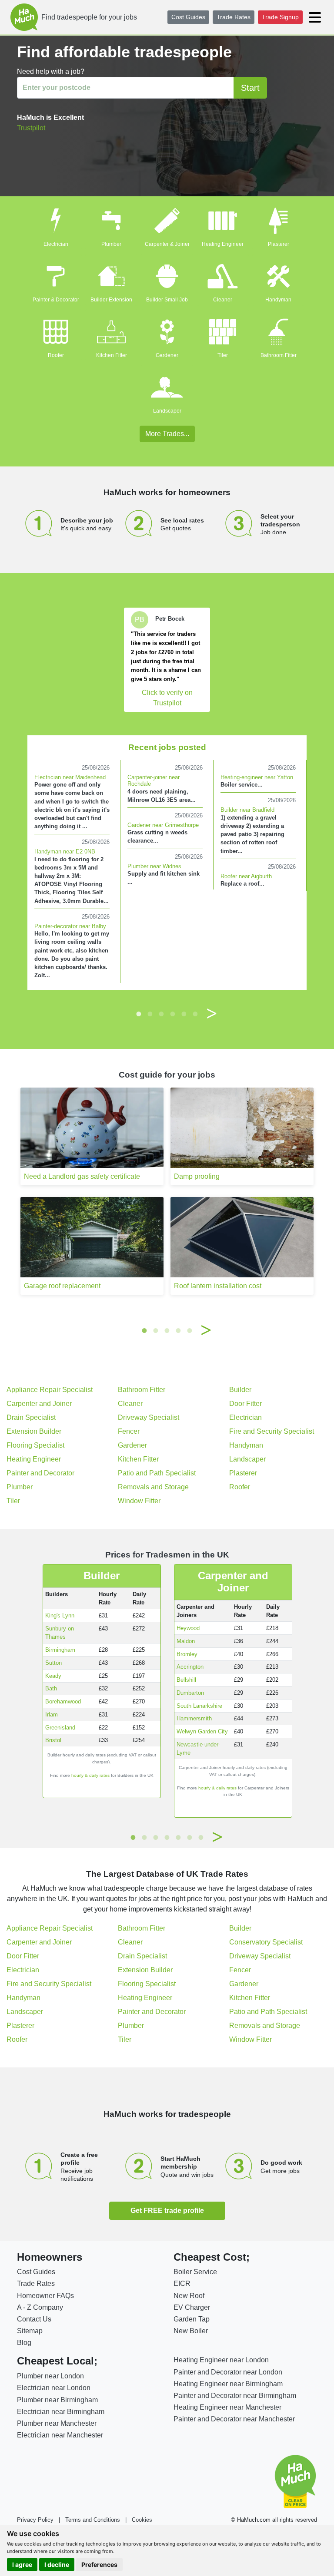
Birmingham (60, 1650)
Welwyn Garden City (202, 1731)
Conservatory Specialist (266, 1942)
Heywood (188, 1628)
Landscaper (167, 411)
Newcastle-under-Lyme (198, 1749)
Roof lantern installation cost (218, 1286)
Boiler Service (195, 2272)
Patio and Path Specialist (157, 1473)
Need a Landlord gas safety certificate (82, 1176)
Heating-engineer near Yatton (257, 777)
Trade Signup (280, 17)
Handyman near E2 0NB (65, 852)
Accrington (190, 1667)
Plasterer (279, 244)
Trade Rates (234, 17)
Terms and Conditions (93, 2520)
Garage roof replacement (62, 1286)
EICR (182, 2283)
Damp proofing (197, 1176)
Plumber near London (50, 2376)
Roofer (56, 355)
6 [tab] (195, 1014)
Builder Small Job (167, 300)
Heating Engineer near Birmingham (228, 2384)
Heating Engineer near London (221, 2360)
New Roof (189, 2296)
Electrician (56, 244)
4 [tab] (173, 1014)
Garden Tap (192, 2319)
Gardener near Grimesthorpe (163, 825)
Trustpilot (31, 128)
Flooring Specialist (35, 1445)
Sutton (53, 1663)
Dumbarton (190, 1693)
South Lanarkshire (199, 1706)
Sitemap (30, 2331)
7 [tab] (201, 1837)
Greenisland (60, 1728)
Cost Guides (188, 17)
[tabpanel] (167, 660)
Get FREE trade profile (167, 2211)
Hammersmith (194, 1718)
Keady (53, 1676)
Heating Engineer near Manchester (227, 2407)
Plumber (111, 244)
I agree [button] (22, 2564)
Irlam (52, 1715)
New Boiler (191, 2331)
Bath (51, 1688)
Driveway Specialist (149, 1417)
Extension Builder (34, 1431)
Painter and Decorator (40, 1473)
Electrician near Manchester (60, 2435)
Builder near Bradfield (247, 810)
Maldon (186, 1641)
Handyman (278, 300)
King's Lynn (60, 1615)
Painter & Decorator (56, 300)
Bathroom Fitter (279, 355)
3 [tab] (161, 1014)
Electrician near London (54, 2388)
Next (212, 1014)
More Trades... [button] (167, 434)
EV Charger (192, 2307)
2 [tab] (150, 1014)
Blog (24, 2343)
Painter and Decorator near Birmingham (235, 2396)
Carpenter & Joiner (167, 244)
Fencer (129, 1431)
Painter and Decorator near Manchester (234, 2419)
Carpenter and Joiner (39, 1404)
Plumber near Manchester (57, 2423)
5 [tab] (184, 1014)
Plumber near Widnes (154, 866)
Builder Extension (111, 300)
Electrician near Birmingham (61, 2412)
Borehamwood (63, 1701)
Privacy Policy (35, 2520)
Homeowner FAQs (45, 2296)
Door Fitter (245, 1404)
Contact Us (34, 2319)
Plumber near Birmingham (57, 2400)
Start (250, 88)
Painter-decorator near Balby (70, 926)
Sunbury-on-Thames (60, 1633)
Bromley (187, 1654)
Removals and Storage (153, 1487)
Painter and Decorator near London (228, 2372)
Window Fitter (139, 1501)
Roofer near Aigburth (246, 876)
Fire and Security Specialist (272, 1431)
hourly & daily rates (90, 1775)
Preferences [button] (99, 2564)
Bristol (53, 1740)
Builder (240, 1390)
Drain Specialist (31, 1417)
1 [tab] (139, 1014)
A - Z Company (40, 2307)
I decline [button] (57, 2564)
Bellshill (186, 1680)
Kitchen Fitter (112, 355)
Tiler (223, 355)
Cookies (142, 2520)
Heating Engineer (223, 244)
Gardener (167, 355)
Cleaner (223, 300)
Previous (122, 1014)
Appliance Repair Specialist (50, 1390)
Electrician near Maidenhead (70, 777)
